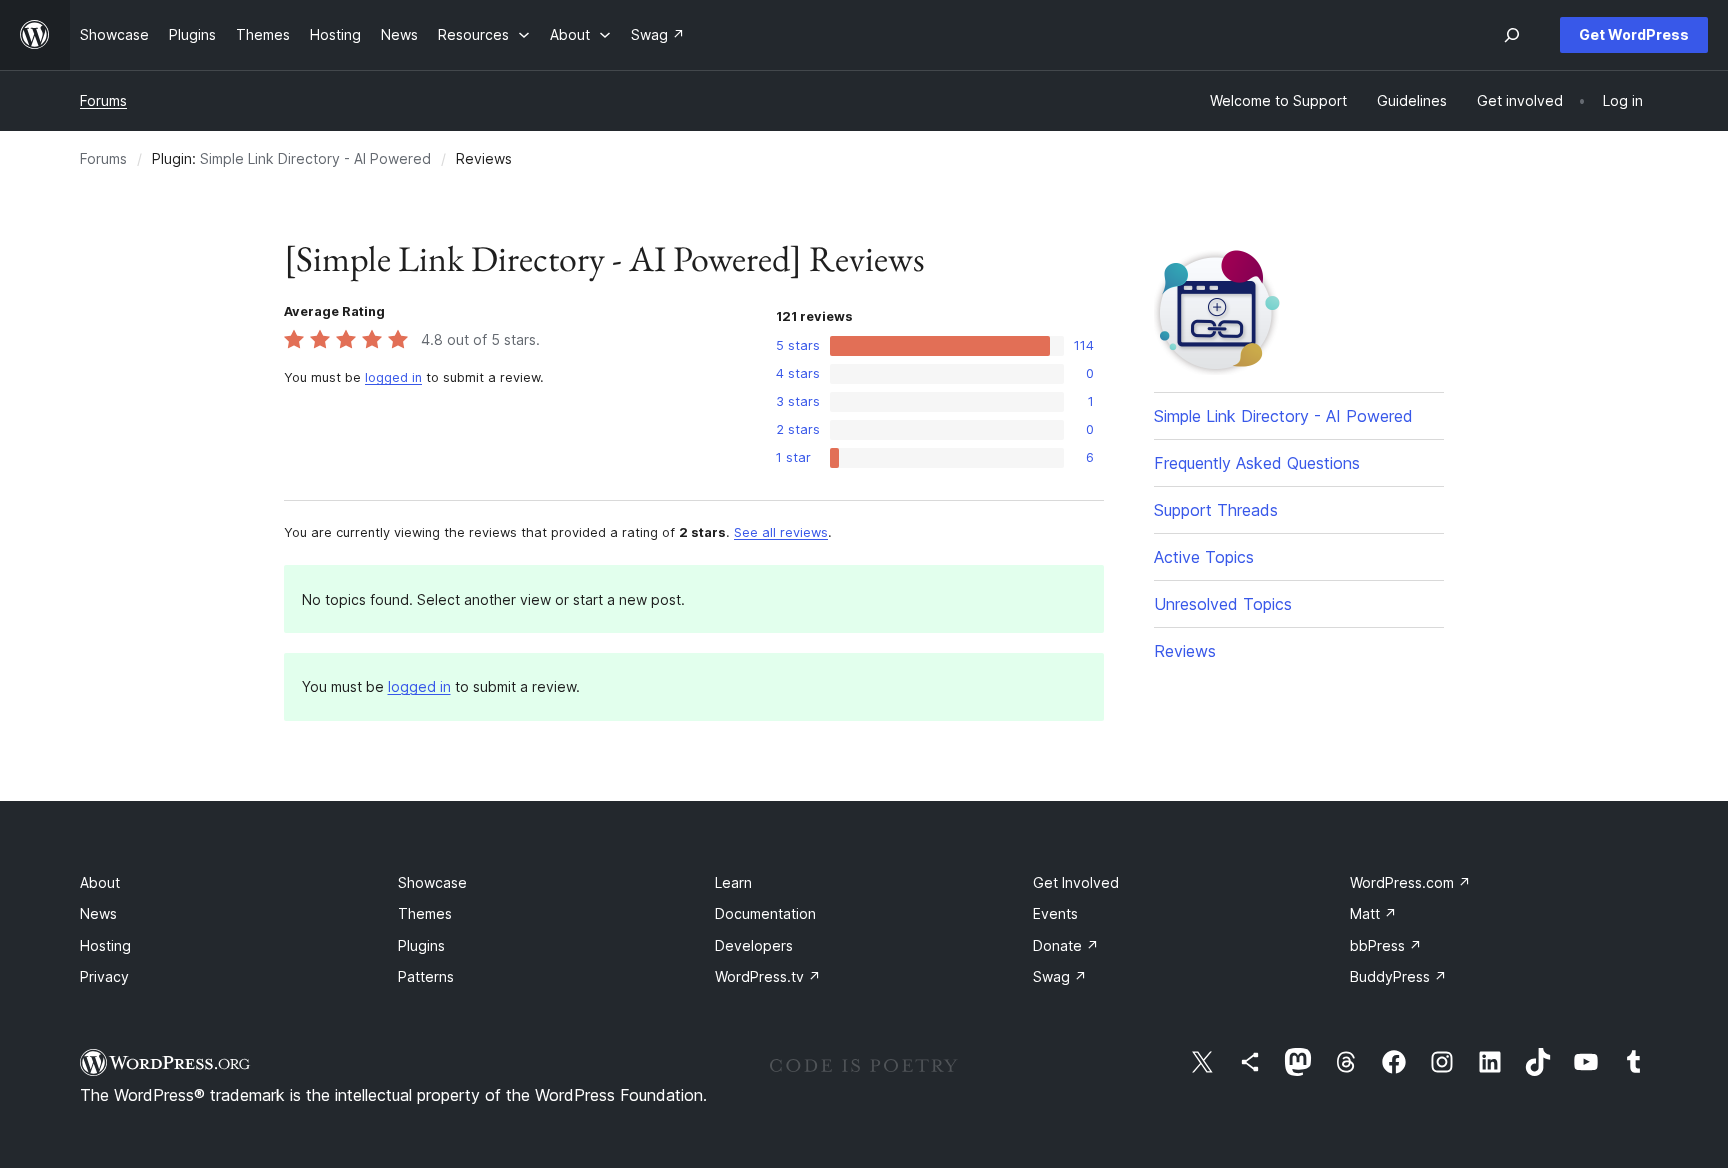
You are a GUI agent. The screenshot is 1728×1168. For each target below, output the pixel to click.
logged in (393, 377)
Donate (1066, 945)
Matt (1373, 913)
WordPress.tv (768, 976)
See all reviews (781, 532)
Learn (733, 882)
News (98, 913)
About (100, 882)
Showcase (432, 882)
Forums (103, 100)
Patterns (426, 976)
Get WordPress (1634, 34)
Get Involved (1076, 882)
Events (1055, 913)
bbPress (1386, 945)
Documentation (765, 913)
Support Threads (1216, 510)
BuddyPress (1398, 976)
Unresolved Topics (1223, 604)
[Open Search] (1512, 35)
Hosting (105, 945)
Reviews (1185, 651)
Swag (1060, 976)
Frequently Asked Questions (1257, 463)
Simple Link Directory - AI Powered (315, 158)
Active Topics (1204, 557)
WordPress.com (1410, 882)
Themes (425, 913)
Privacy (104, 976)
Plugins (421, 945)
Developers (754, 945)
